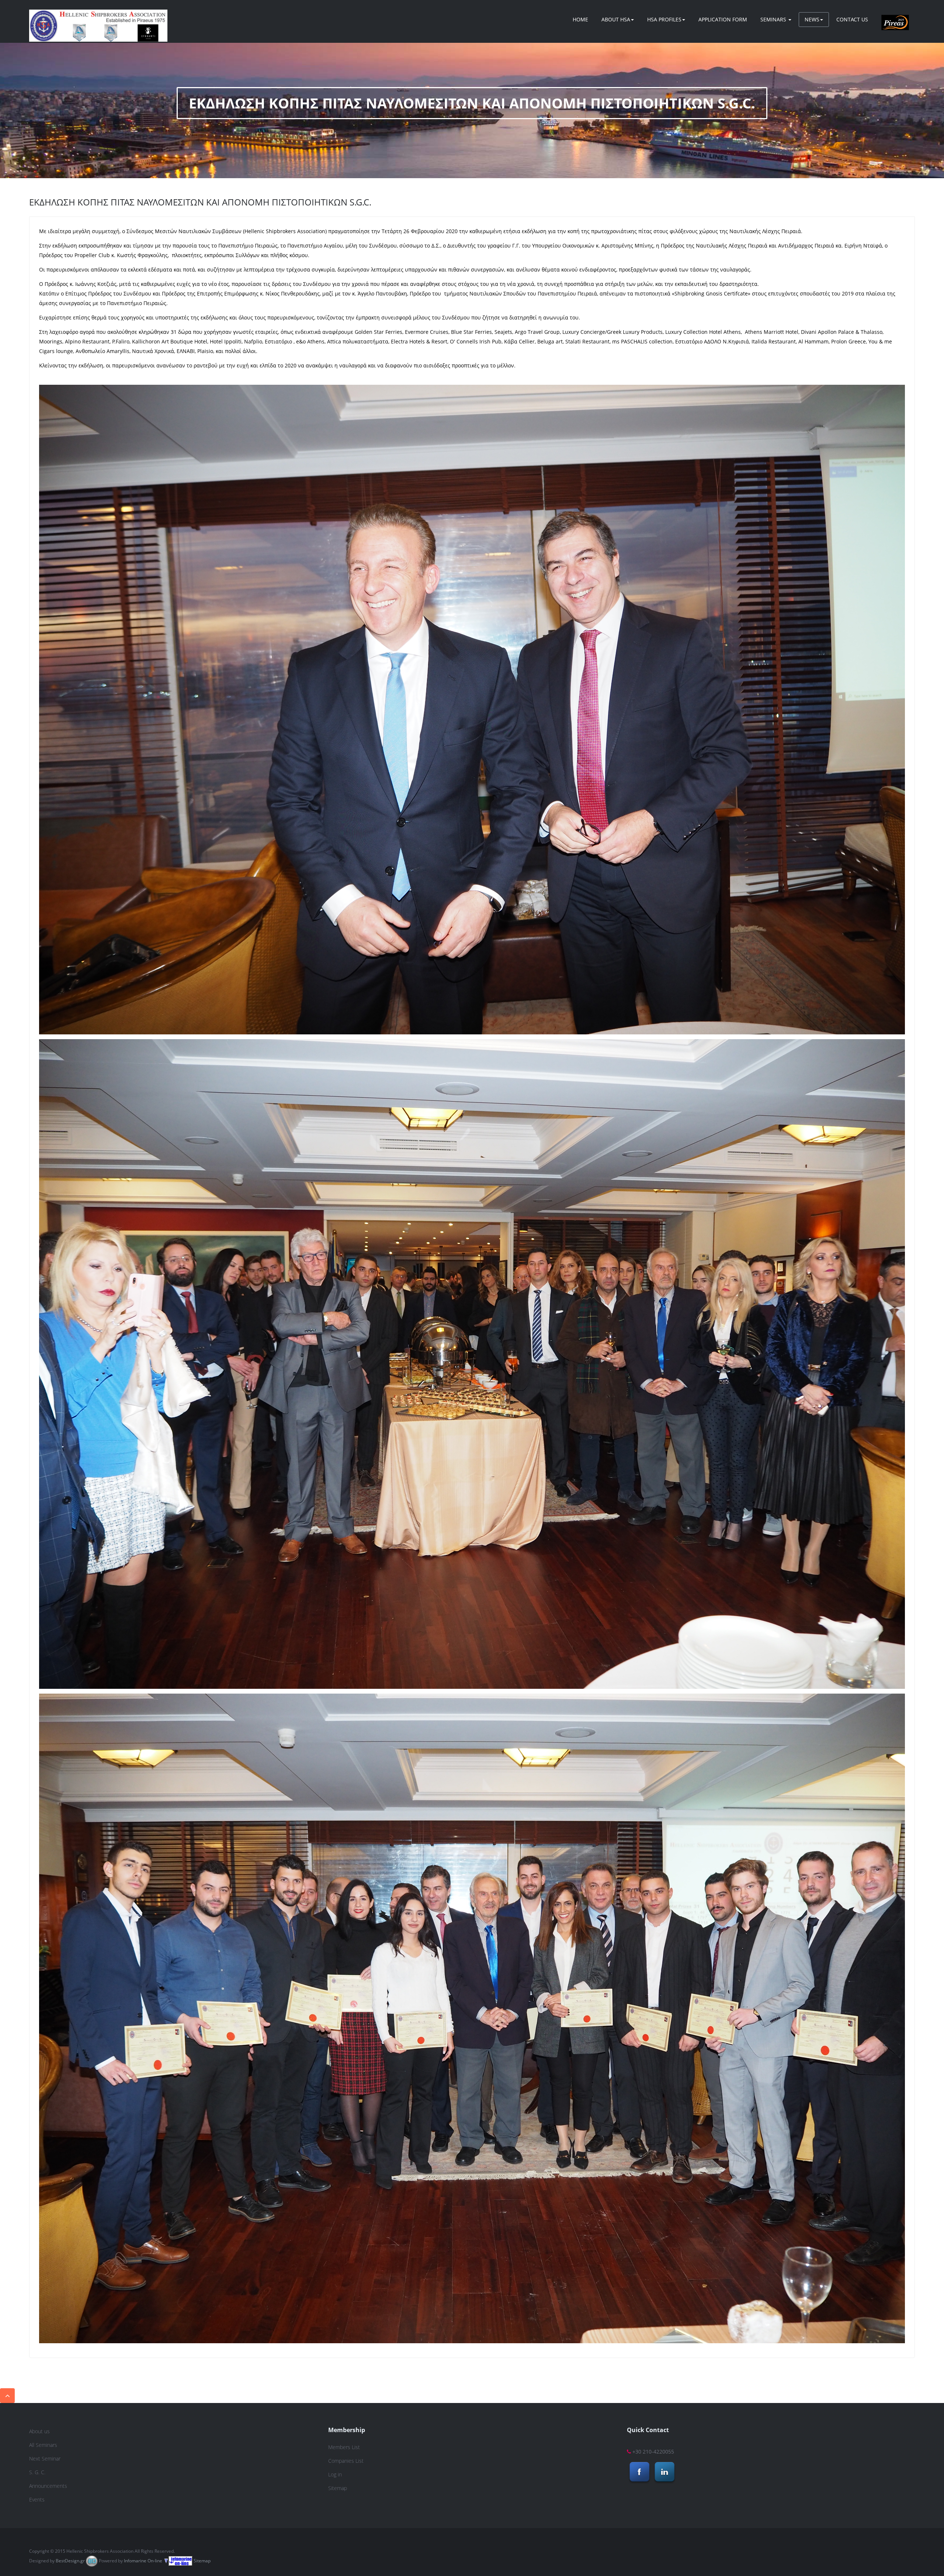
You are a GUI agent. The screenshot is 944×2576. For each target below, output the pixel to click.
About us (39, 2431)
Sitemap (338, 2488)
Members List (344, 2447)
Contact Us (852, 19)
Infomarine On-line (143, 2561)
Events (37, 2499)
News (812, 19)
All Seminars (43, 2445)
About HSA (616, 19)
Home (580, 19)
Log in (335, 2474)
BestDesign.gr (70, 2561)
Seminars (774, 19)
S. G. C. (37, 2472)
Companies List (346, 2461)
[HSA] (98, 19)
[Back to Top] (7, 2396)
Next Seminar (45, 2459)
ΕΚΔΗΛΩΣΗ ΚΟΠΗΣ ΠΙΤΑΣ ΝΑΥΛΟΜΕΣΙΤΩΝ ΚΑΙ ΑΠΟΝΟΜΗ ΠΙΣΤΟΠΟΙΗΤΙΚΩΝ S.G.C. (200, 202)
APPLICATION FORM (723, 19)
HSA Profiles (664, 19)
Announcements (48, 2486)
